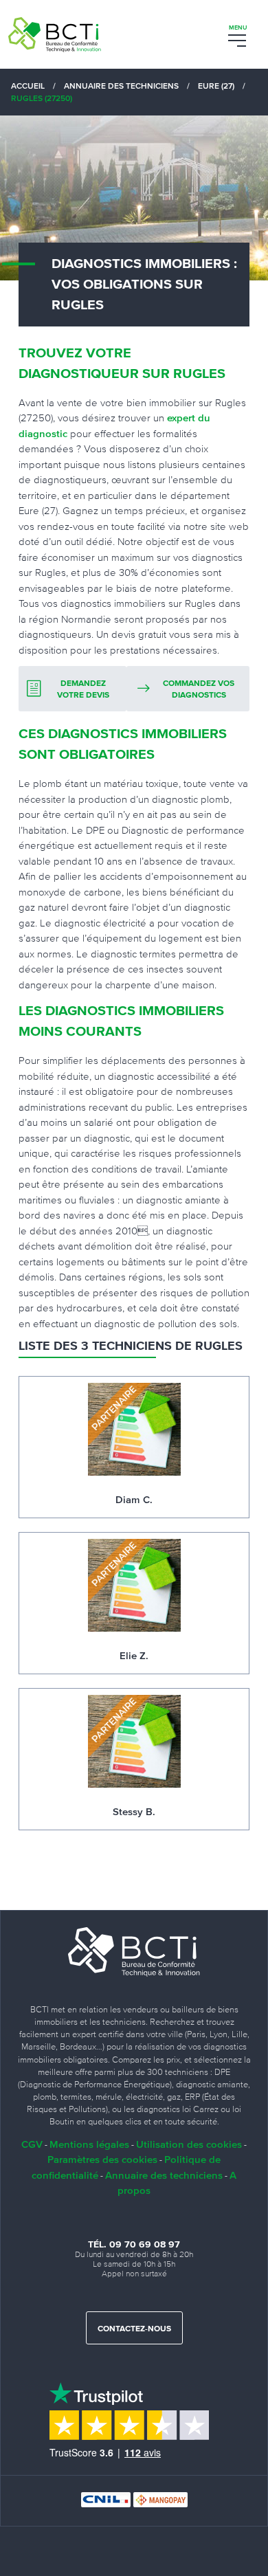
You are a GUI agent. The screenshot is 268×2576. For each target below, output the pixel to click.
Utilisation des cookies (189, 2144)
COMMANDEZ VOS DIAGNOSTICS (199, 690)
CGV (32, 2144)
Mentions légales (89, 2144)
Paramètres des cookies (102, 2159)
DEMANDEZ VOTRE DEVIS (83, 690)
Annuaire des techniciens (164, 2175)
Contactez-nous (134, 2329)
